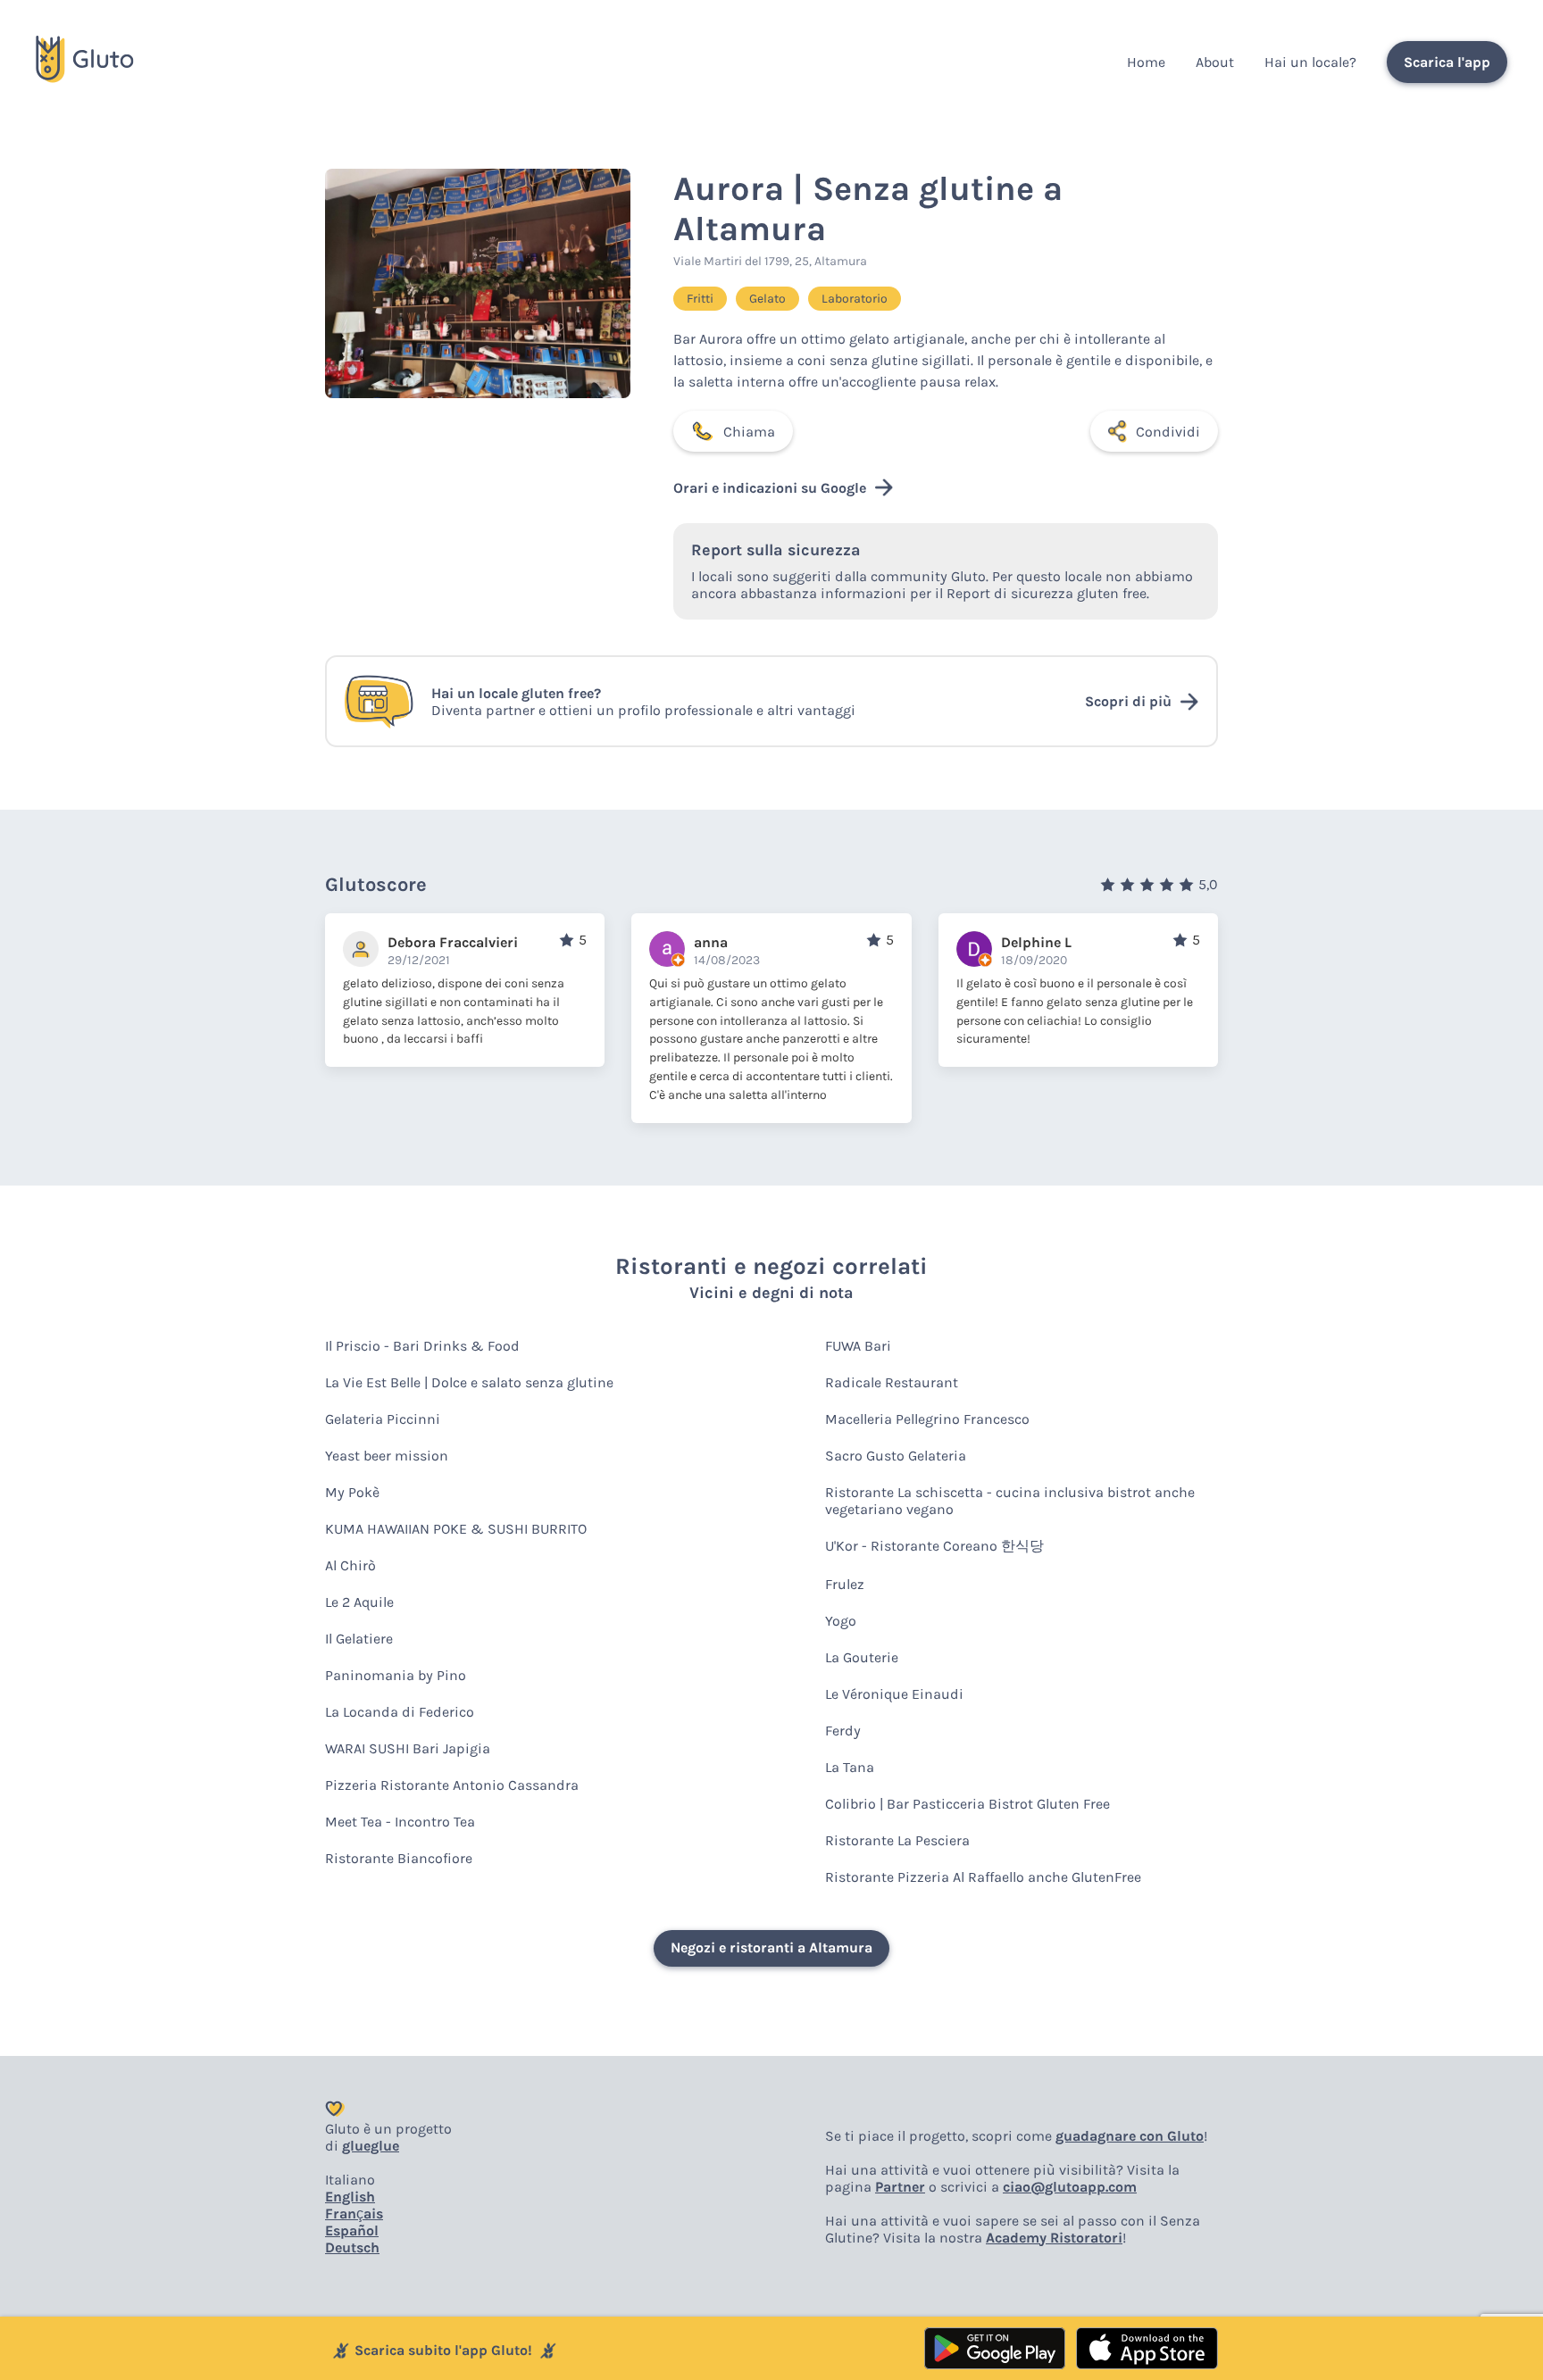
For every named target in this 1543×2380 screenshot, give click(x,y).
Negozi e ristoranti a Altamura (771, 1947)
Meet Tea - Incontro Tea (400, 1822)
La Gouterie (862, 1657)
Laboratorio (855, 299)
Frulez (845, 1584)
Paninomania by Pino (396, 1675)
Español (352, 2230)
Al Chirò (350, 1565)
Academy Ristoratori (1054, 2238)
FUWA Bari (858, 1346)
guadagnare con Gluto (1130, 2136)
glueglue (371, 2146)
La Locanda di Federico (400, 1712)
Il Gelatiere (359, 1639)
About (1215, 62)
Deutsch (352, 2247)
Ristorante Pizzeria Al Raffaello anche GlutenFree (983, 1877)
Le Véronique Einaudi (894, 1694)
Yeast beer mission (387, 1456)
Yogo (841, 1621)
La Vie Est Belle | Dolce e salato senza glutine (469, 1382)
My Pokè (352, 1492)
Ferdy (843, 1731)
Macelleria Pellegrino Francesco (927, 1419)
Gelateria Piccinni (383, 1419)
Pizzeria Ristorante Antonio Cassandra (452, 1785)
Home (1146, 62)
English (350, 2197)
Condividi (1168, 432)
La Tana (850, 1767)
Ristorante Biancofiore (399, 1858)
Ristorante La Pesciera (897, 1840)
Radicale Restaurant (892, 1382)
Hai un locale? (1310, 62)
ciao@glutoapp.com (1070, 2187)
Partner (900, 2187)
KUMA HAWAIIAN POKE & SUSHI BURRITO (456, 1529)
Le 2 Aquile (359, 1602)
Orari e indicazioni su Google (770, 488)
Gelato (767, 299)
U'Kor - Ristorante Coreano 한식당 (934, 1546)
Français (354, 2214)
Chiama (749, 432)
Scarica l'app (1447, 62)
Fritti (700, 299)
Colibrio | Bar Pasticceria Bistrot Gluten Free (968, 1804)
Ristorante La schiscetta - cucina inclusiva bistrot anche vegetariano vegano (1010, 1501)
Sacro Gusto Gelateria (896, 1456)
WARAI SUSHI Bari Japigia (408, 1748)
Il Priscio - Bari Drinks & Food (422, 1346)
